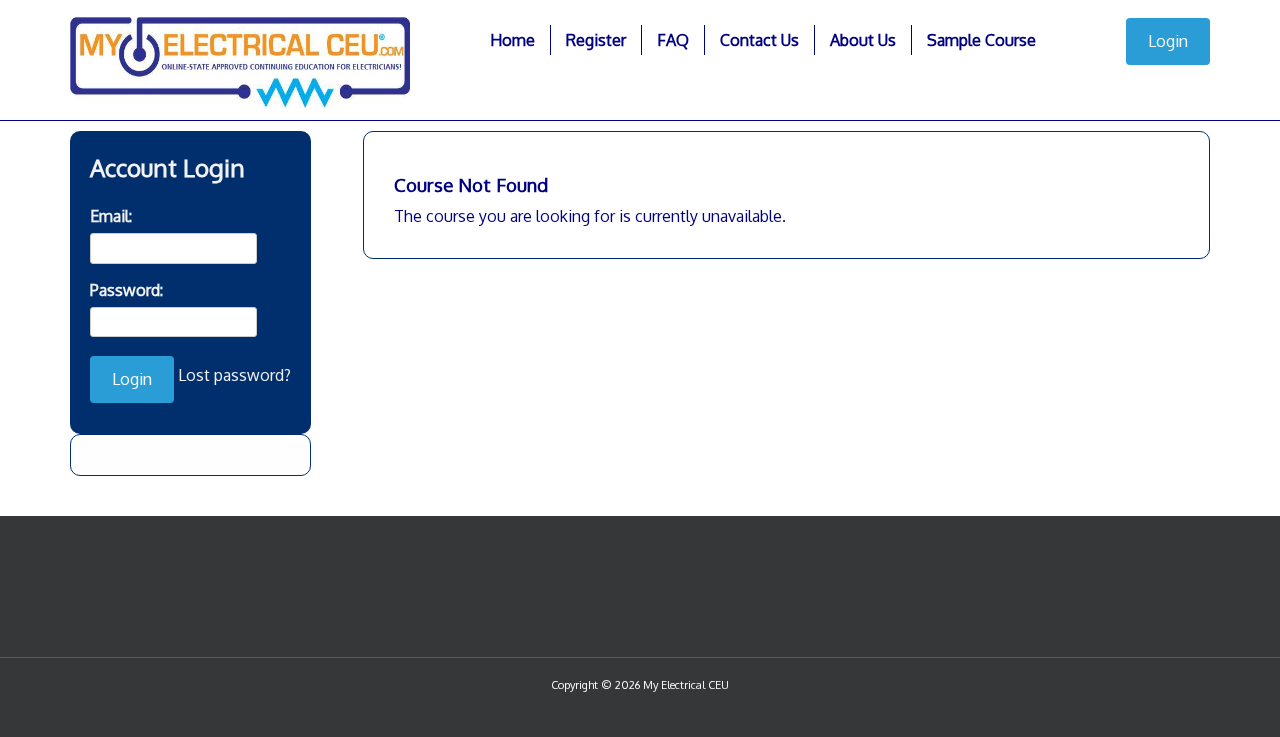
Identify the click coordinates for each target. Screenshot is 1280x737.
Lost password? (234, 375)
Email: (111, 216)
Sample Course (981, 40)
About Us (863, 40)
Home (512, 40)
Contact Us (759, 40)
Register (596, 40)
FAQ (673, 40)
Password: (126, 290)
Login (1168, 41)
